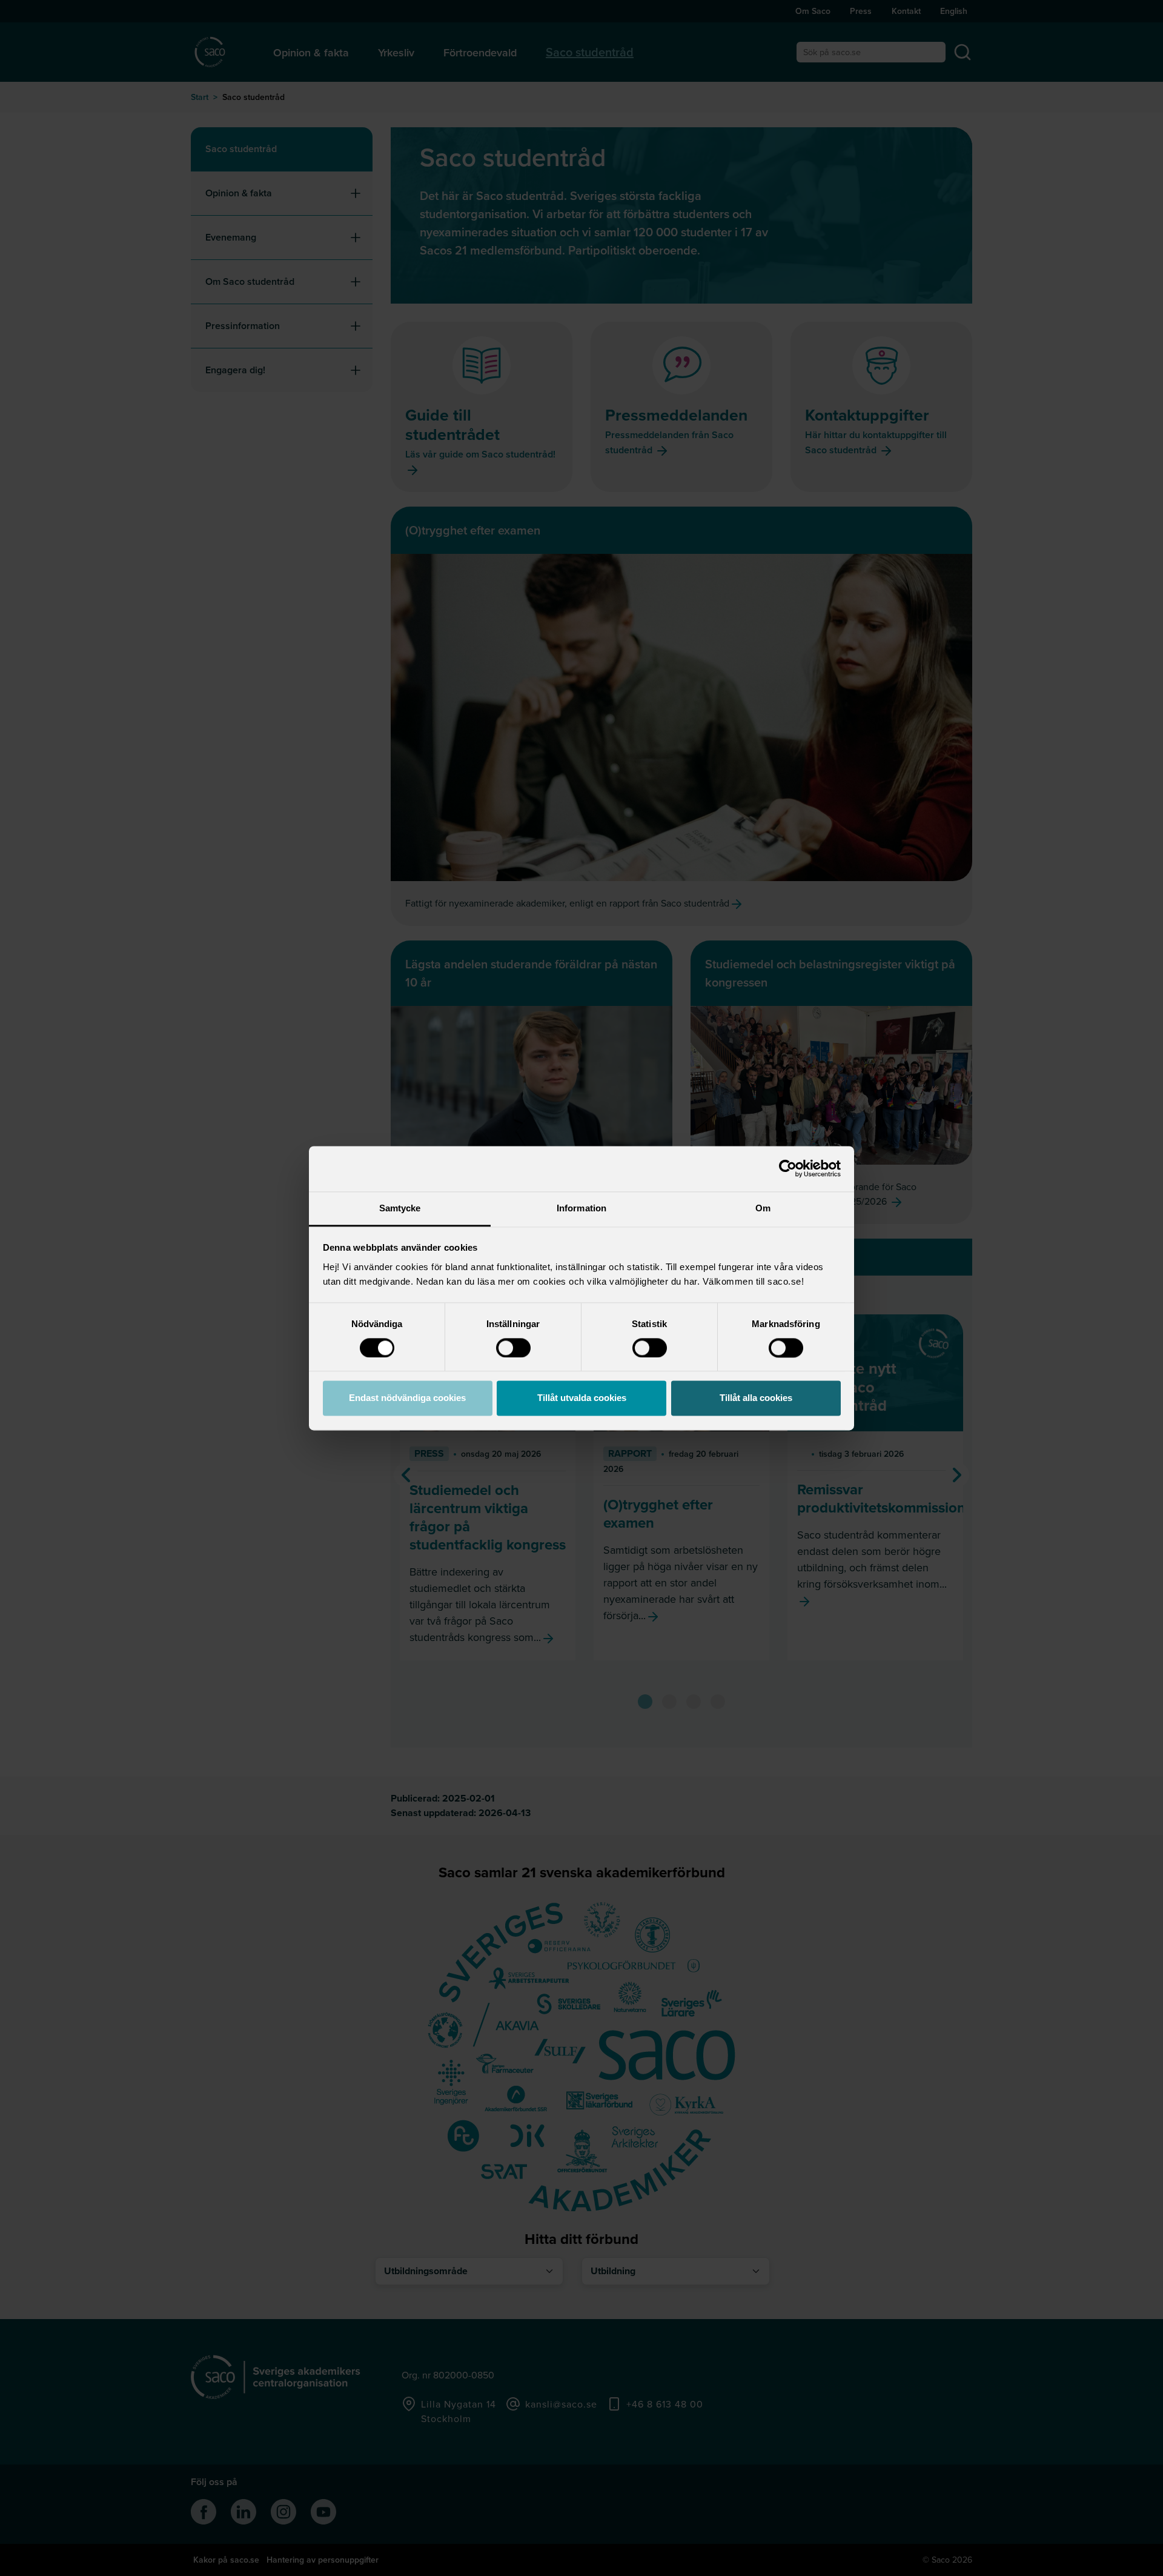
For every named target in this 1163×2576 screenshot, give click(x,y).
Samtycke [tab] (400, 1208)
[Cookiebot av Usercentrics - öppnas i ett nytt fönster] (788, 1168)
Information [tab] (581, 1208)
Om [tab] (763, 1208)
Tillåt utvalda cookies (582, 1398)
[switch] (513, 1348)
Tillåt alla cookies (756, 1398)
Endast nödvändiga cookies (407, 1398)
